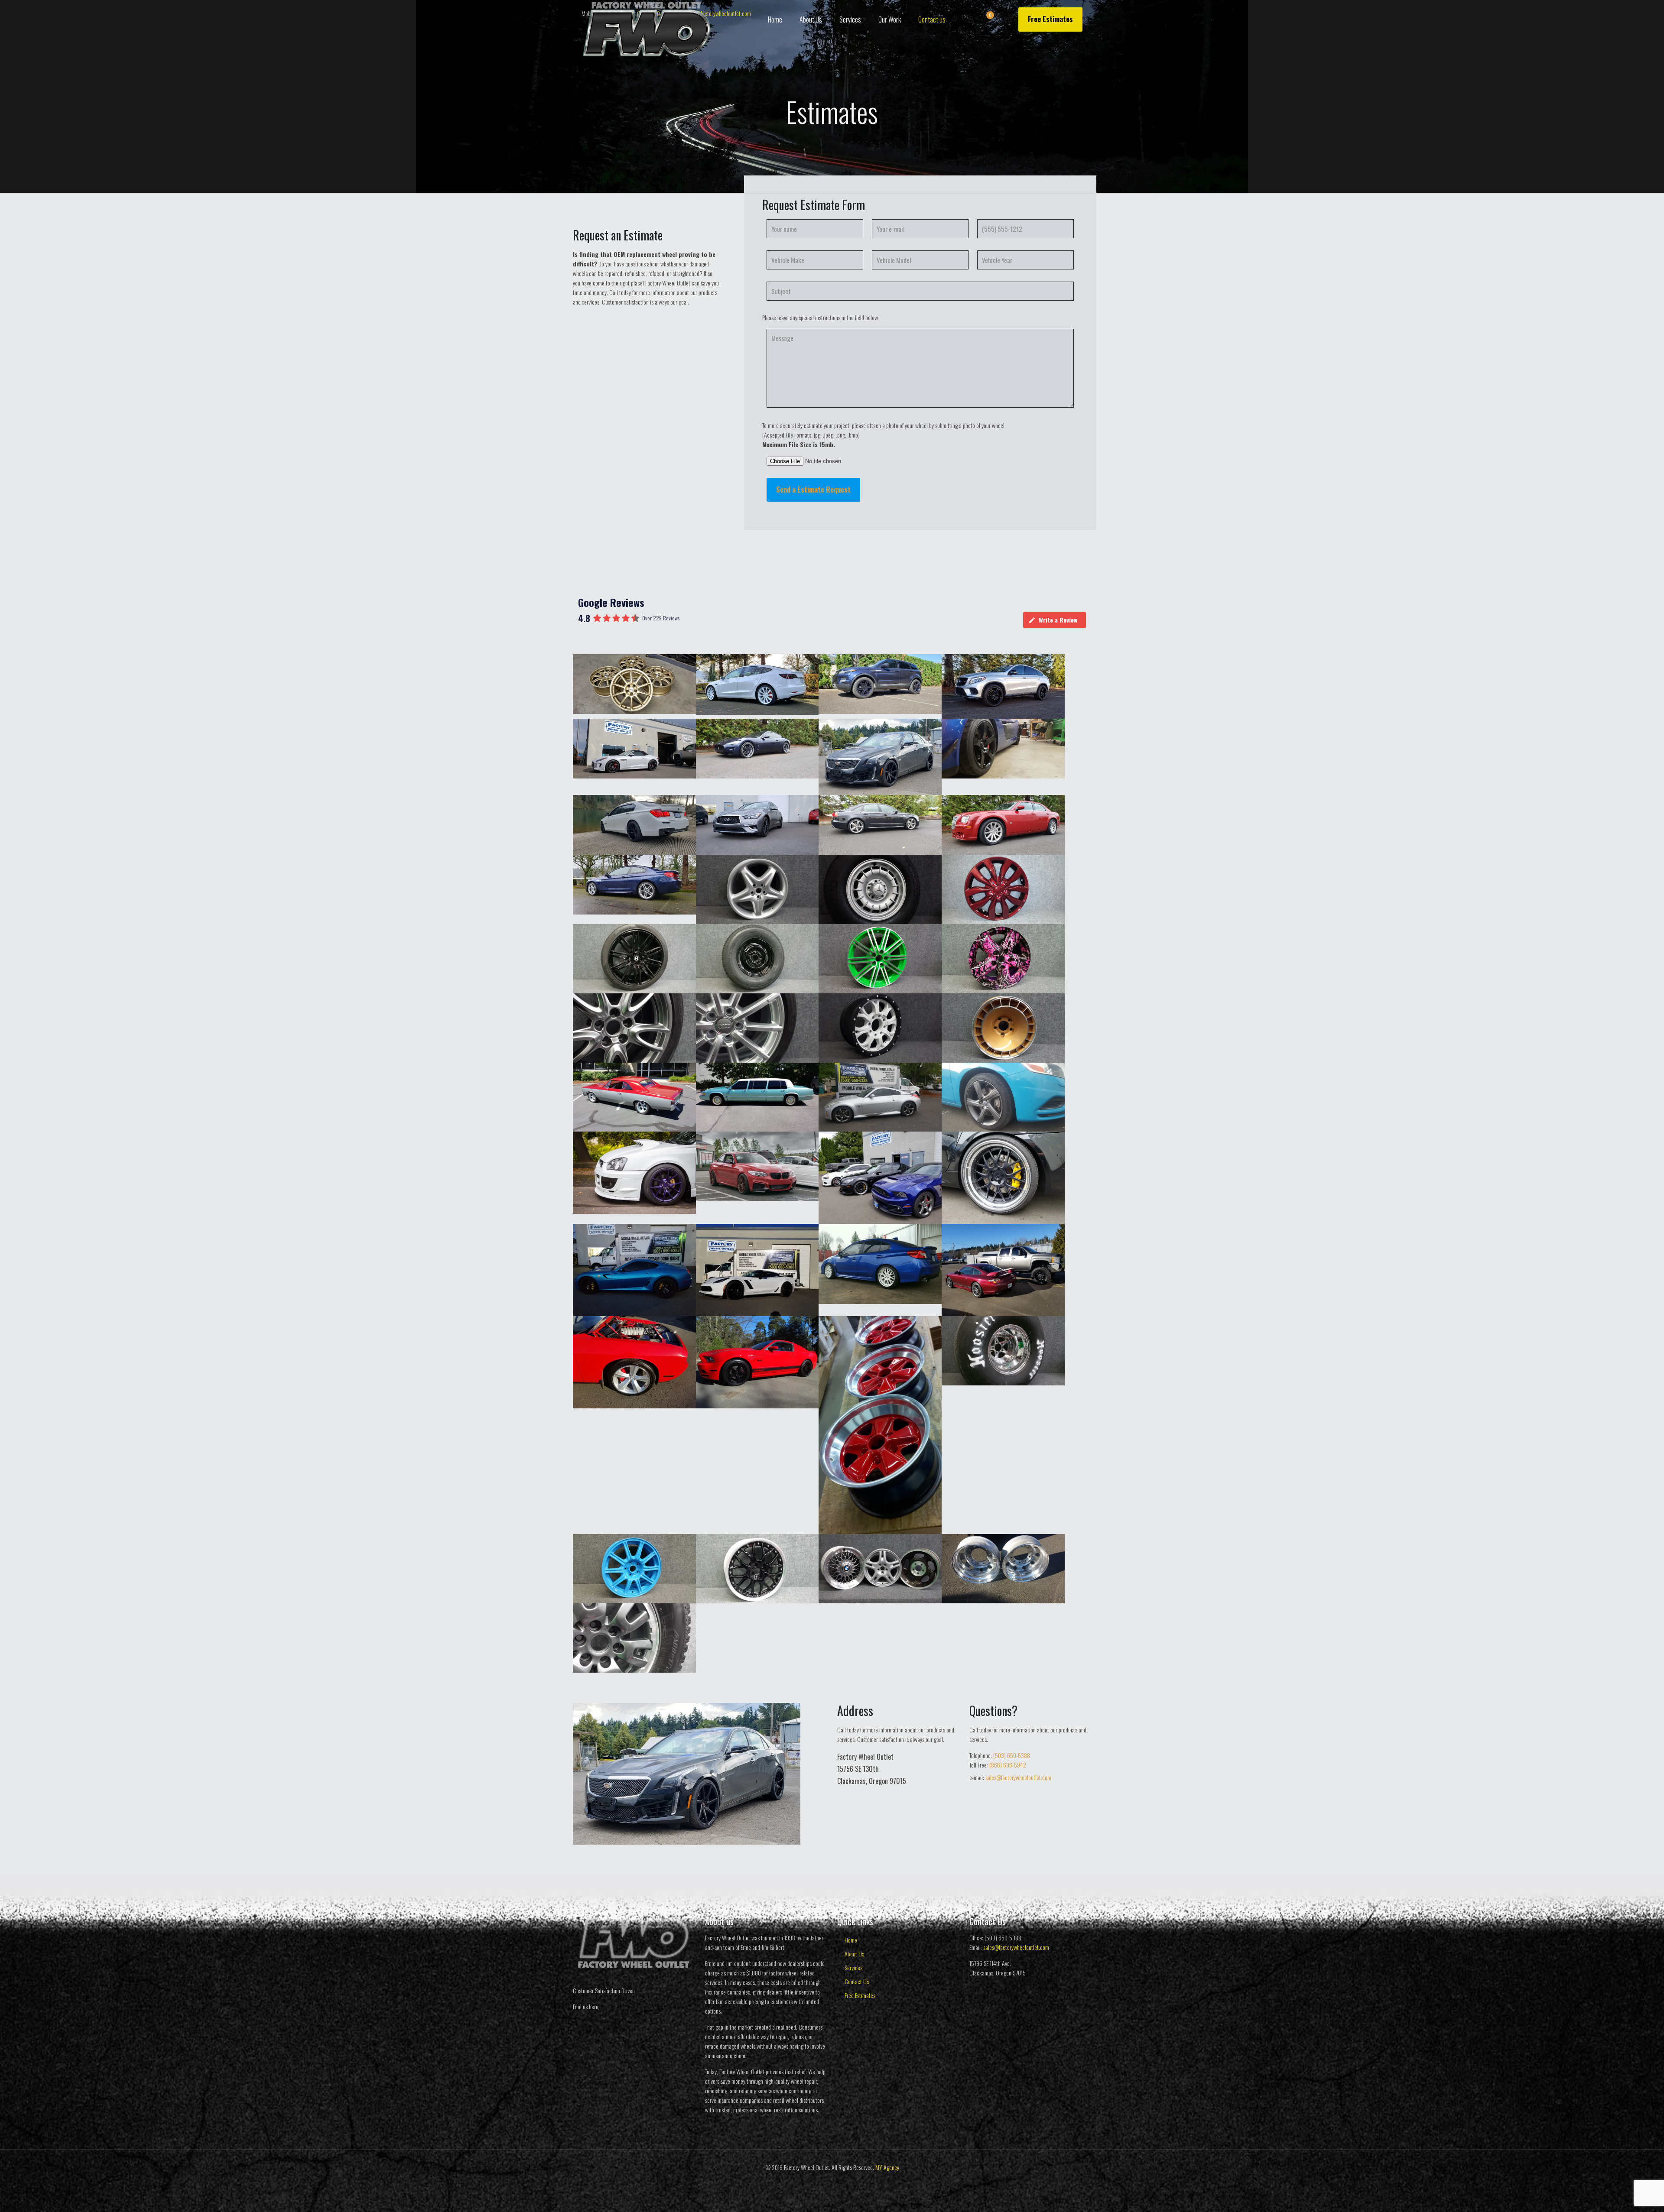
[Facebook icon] (827, 2181)
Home (851, 1940)
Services (853, 1967)
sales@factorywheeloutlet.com (1018, 1777)
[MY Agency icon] (837, 2181)
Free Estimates (1050, 19)
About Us (854, 1954)
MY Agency (887, 2167)
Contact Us (857, 1981)
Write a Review (1058, 620)
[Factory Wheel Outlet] (647, 30)
